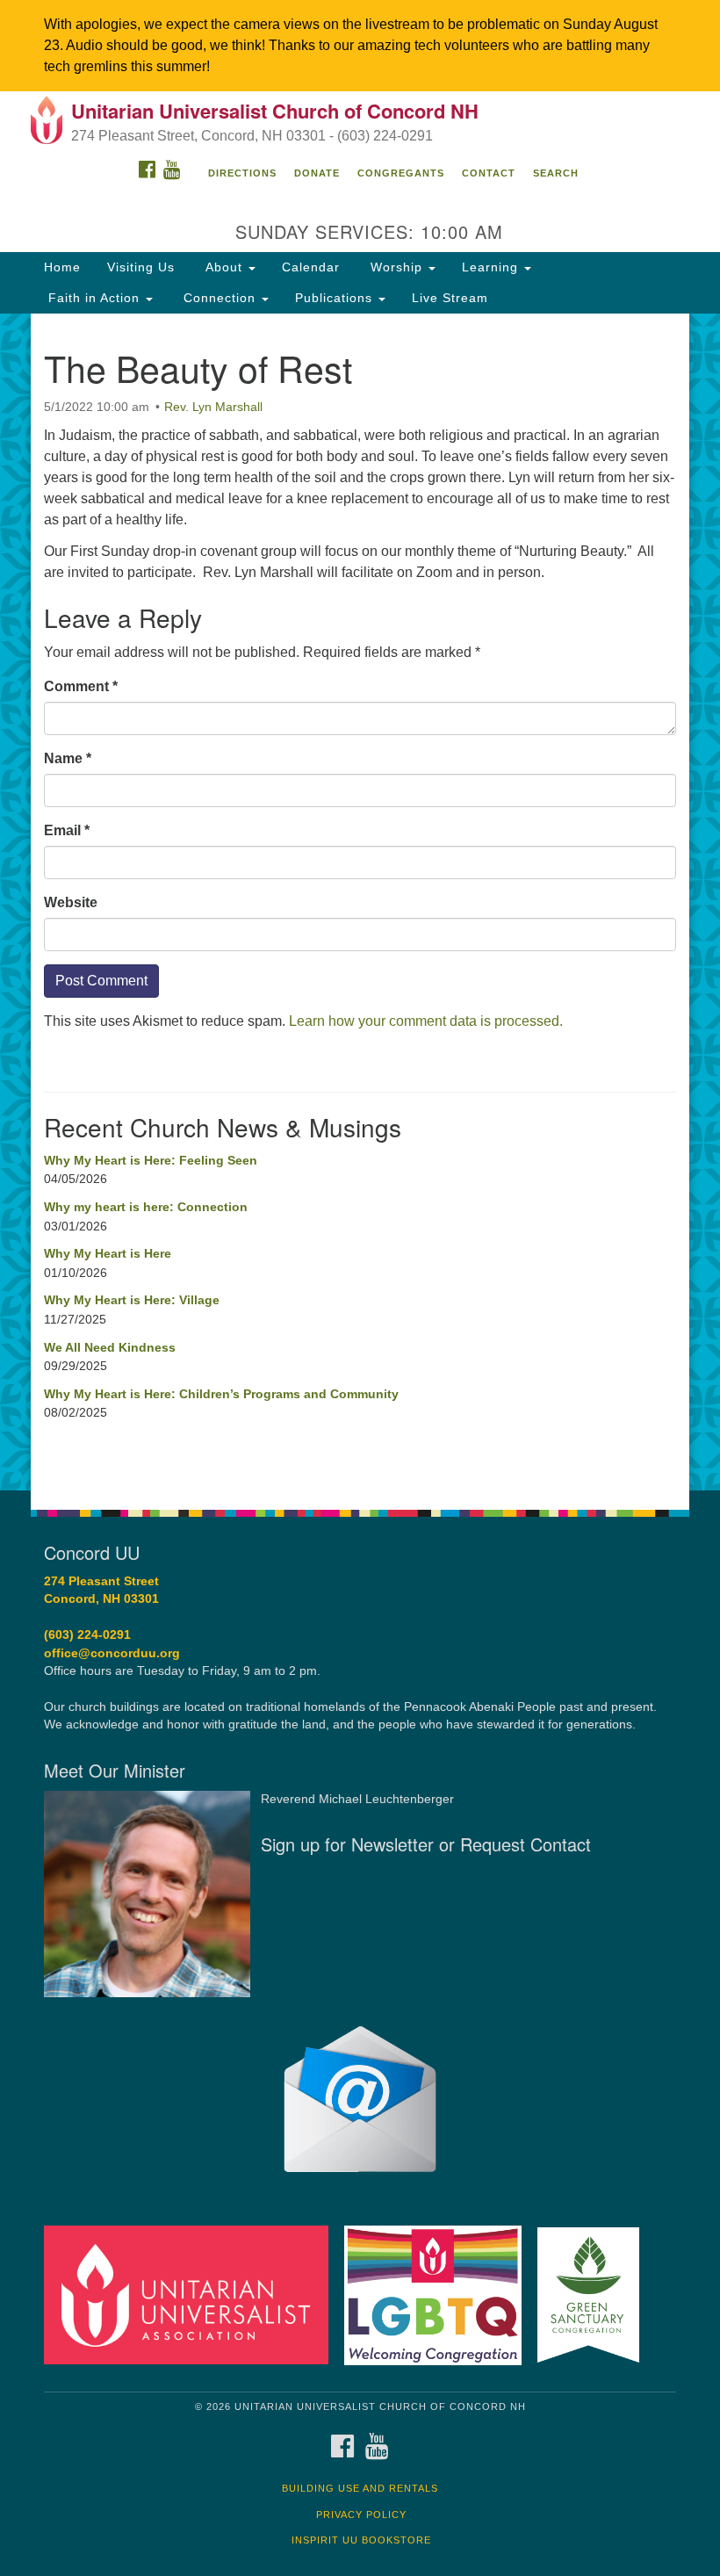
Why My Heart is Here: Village (132, 1300)
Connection (220, 298)
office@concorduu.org (112, 1653)
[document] (360, 902)
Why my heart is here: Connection (146, 1207)
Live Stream (450, 298)
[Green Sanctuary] (594, 2295)
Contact (489, 173)
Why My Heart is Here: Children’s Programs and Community (221, 1394)
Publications (336, 298)
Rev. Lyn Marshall (213, 407)
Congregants (401, 173)
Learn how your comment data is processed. (426, 1021)
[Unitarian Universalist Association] (192, 2295)
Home (62, 267)
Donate (317, 173)
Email (67, 830)
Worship (396, 267)
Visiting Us (141, 267)
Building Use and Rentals (360, 2488)
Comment (81, 686)
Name (68, 758)
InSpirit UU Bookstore (361, 2540)
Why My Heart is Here (108, 1253)
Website (71, 902)
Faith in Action (94, 298)
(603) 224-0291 (87, 1635)
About (224, 267)
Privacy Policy (361, 2515)
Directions (242, 173)
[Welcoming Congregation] (439, 2295)
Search (556, 173)
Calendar (311, 267)
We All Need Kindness (110, 1347)
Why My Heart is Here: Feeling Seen (151, 1160)
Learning (492, 267)
